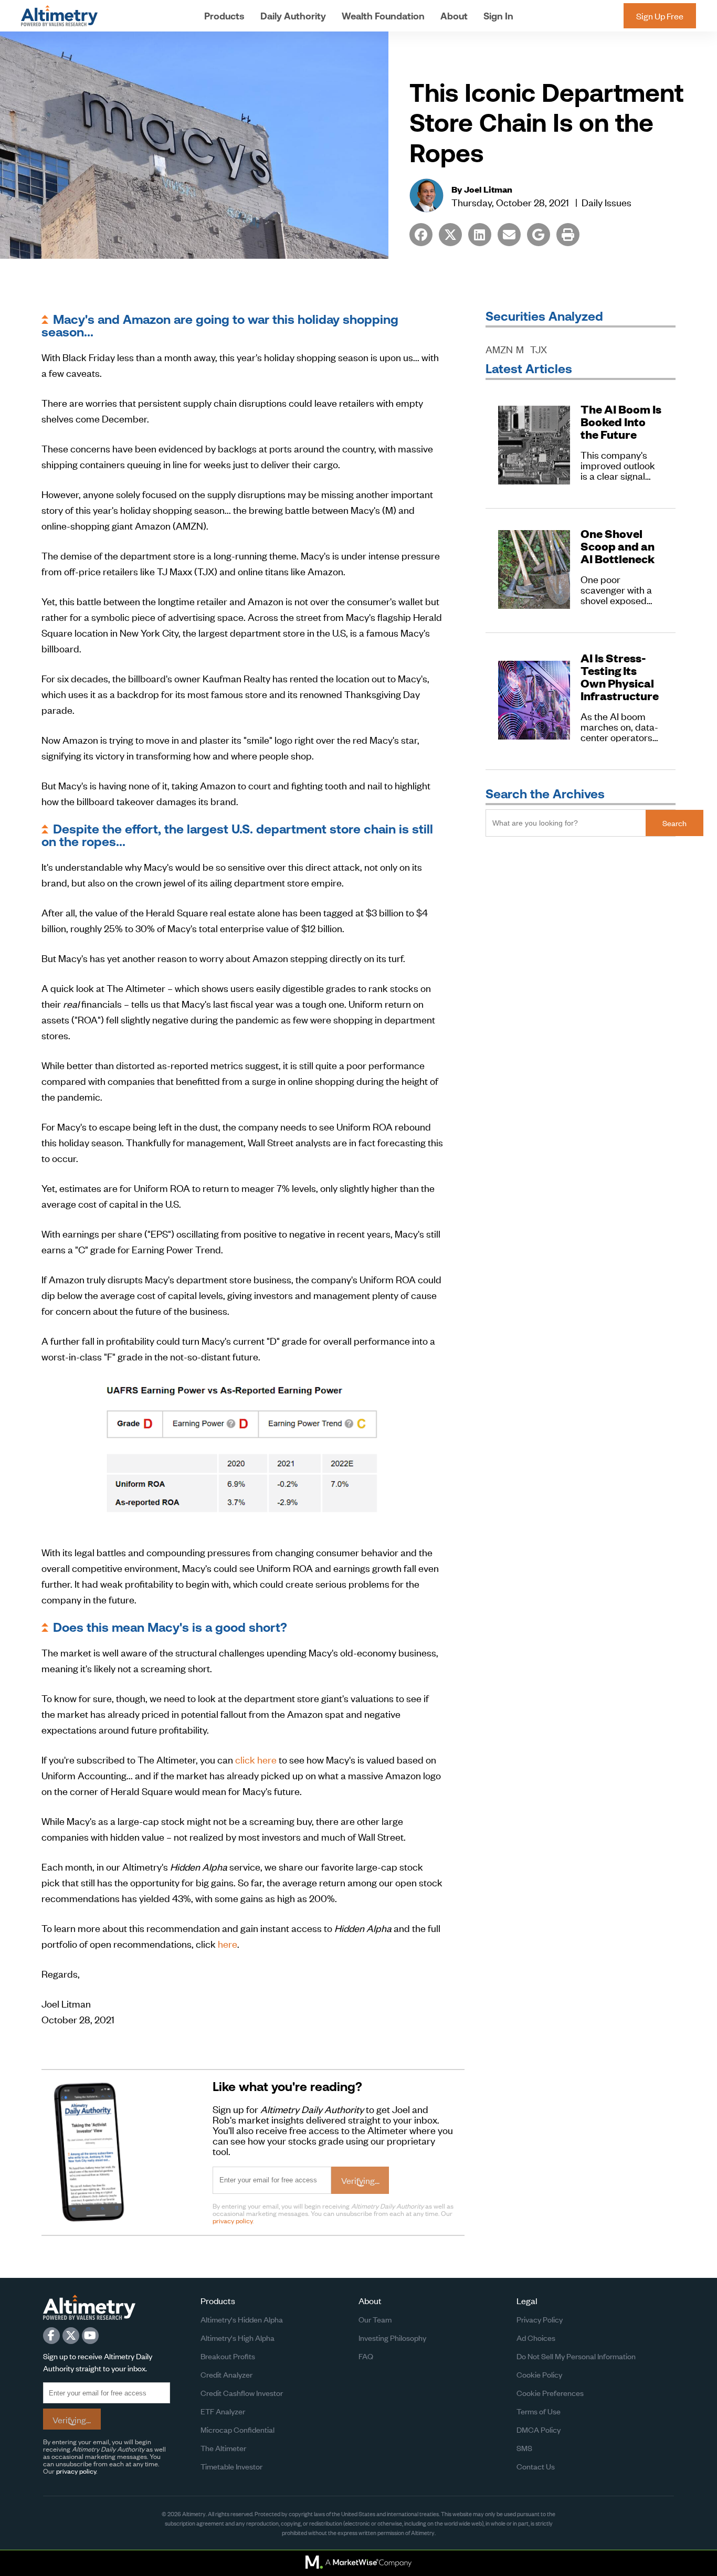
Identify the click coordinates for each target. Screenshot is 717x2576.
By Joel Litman (482, 189)
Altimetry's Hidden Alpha (242, 2319)
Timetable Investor (231, 2466)
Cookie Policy (539, 2374)
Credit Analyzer (226, 2374)
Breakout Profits (228, 2356)
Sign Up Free (660, 16)
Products (224, 16)
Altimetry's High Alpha (238, 2337)
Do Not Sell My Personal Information (576, 2356)
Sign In (498, 16)
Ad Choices (536, 2337)
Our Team (375, 2319)
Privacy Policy (540, 2319)
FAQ (366, 2356)
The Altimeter (223, 2448)
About (454, 16)
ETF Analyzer (223, 2411)
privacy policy (233, 2220)
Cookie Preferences (550, 2393)
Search (674, 823)
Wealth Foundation (383, 16)
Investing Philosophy (392, 2337)
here (228, 1943)
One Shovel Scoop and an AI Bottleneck (618, 546)
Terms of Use (539, 2411)
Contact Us (536, 2466)
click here (256, 1759)
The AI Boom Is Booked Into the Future (621, 422)
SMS (524, 2448)
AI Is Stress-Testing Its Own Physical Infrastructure (620, 677)
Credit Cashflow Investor (242, 2393)
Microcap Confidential (238, 2429)
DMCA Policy (539, 2429)
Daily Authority (293, 16)
